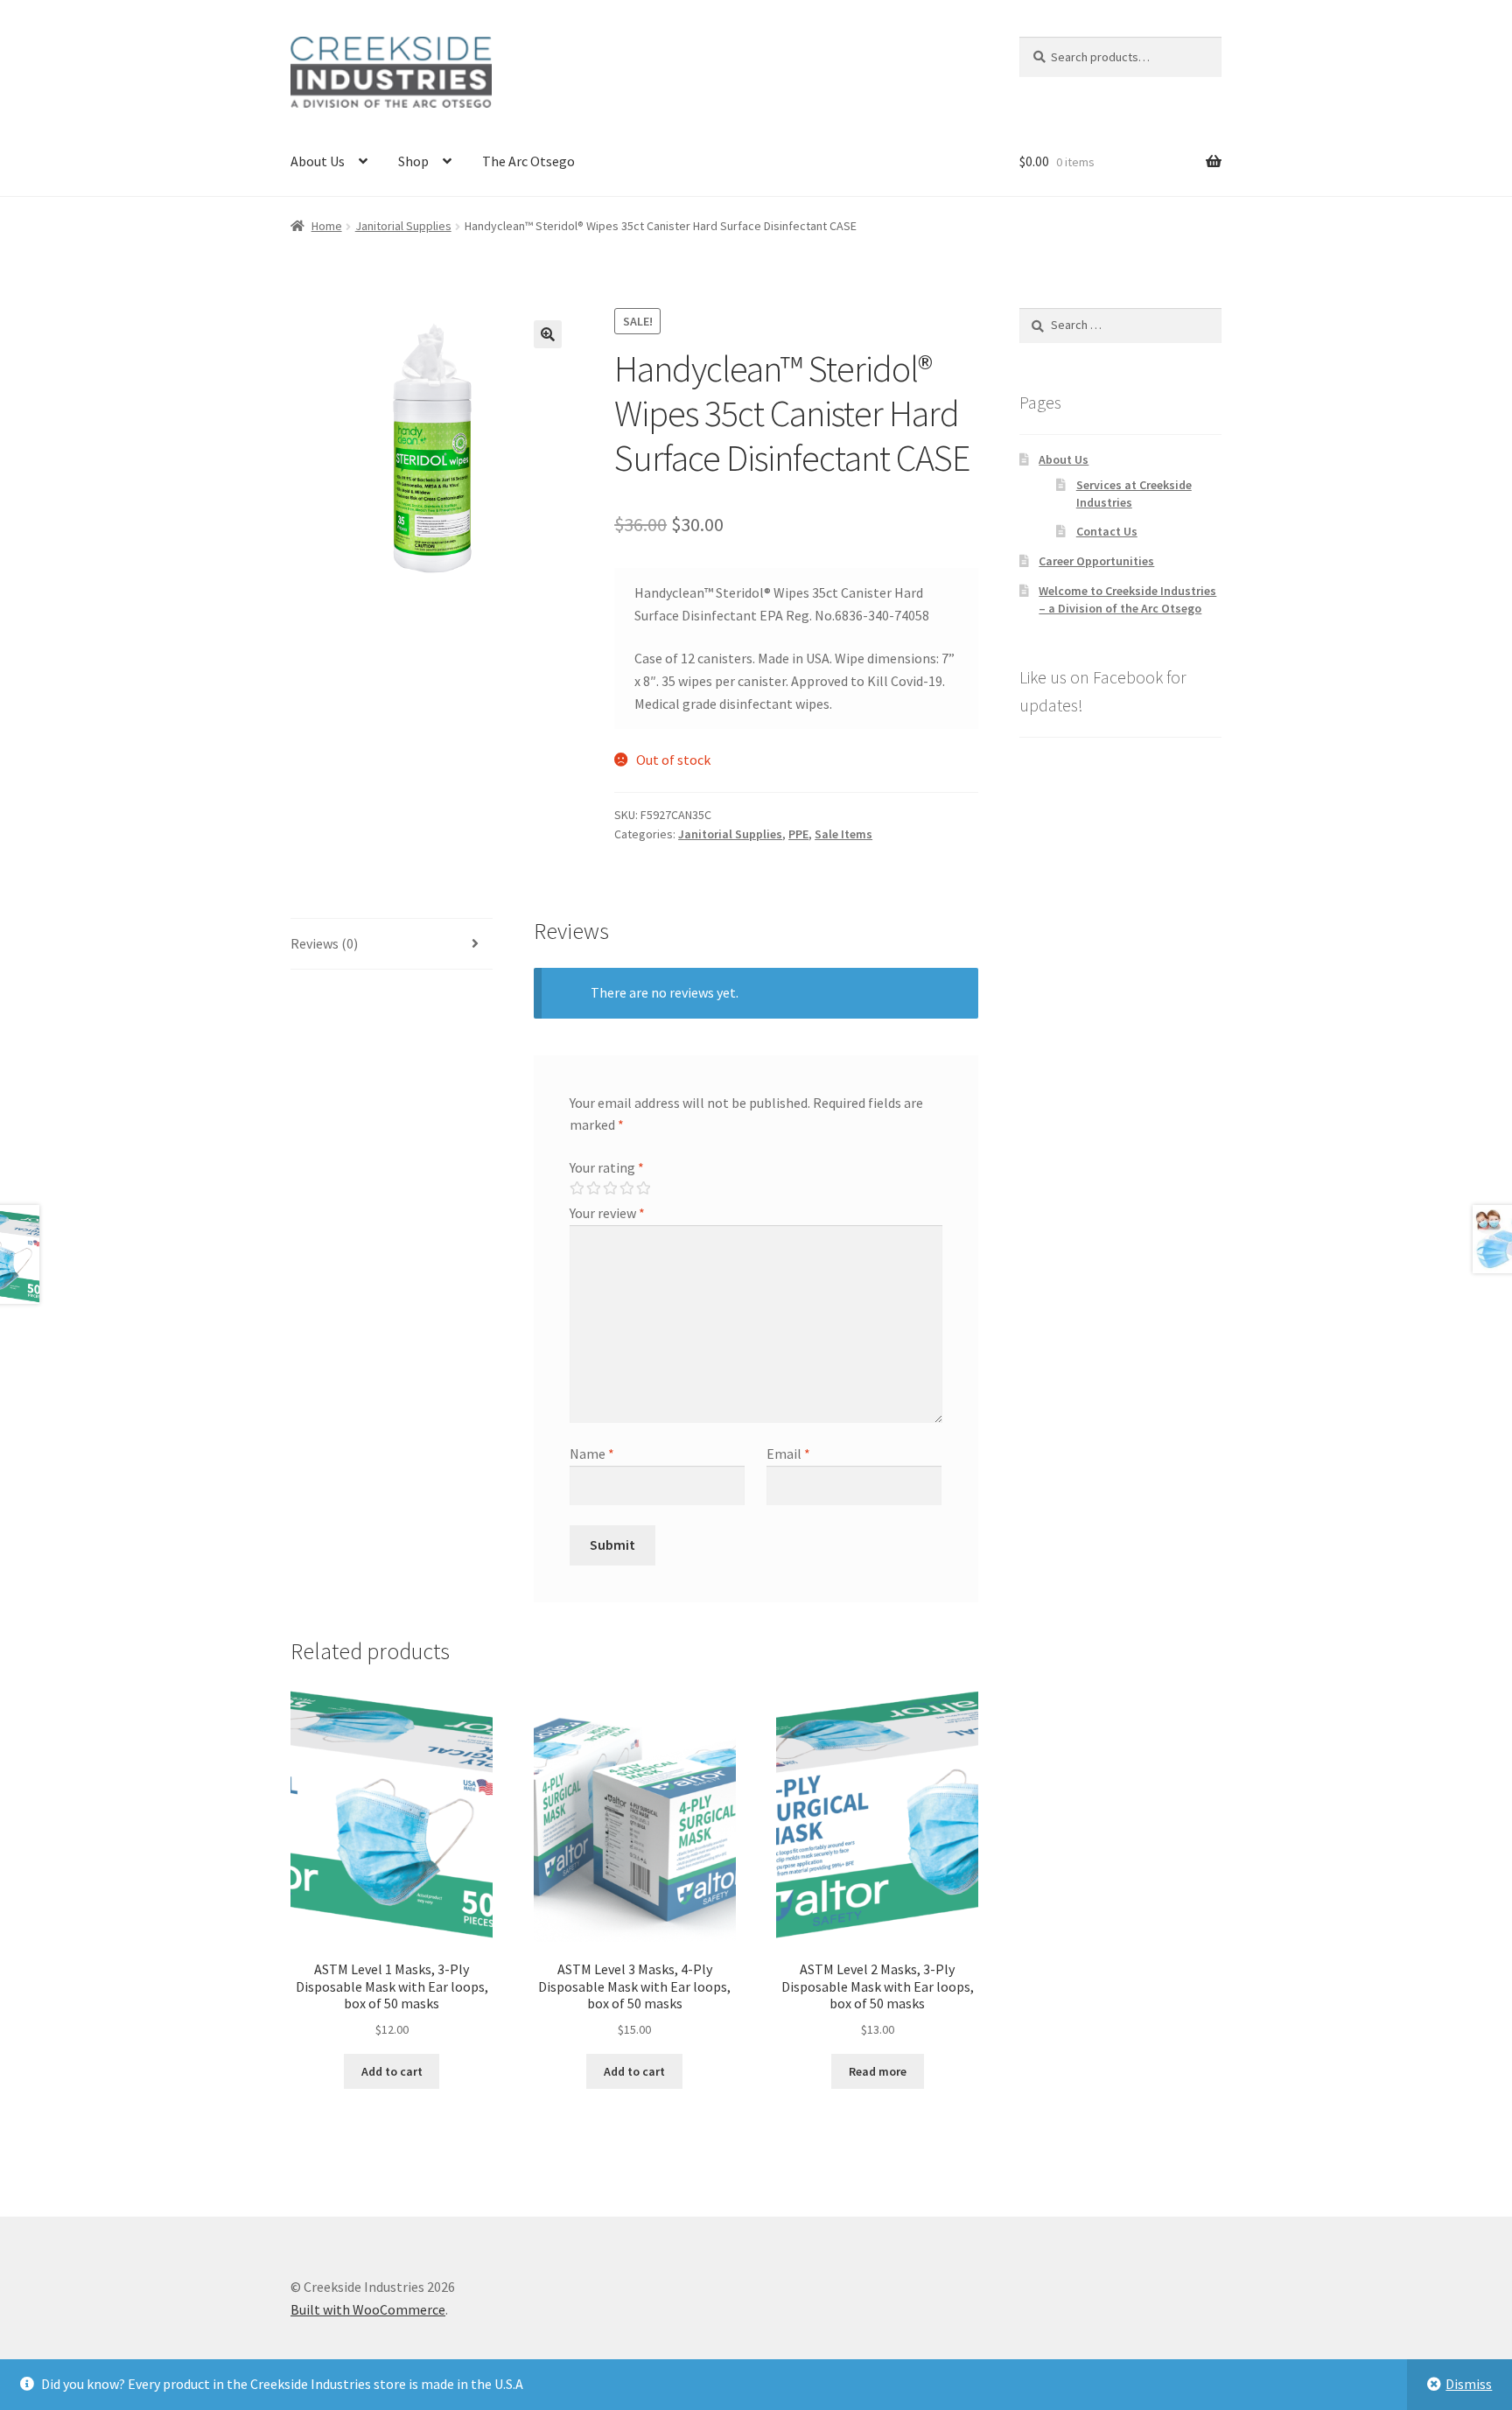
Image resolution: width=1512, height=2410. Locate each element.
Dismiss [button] (1469, 2384)
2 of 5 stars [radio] (593, 1188)
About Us (318, 161)
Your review (607, 1213)
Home (327, 226)
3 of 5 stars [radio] (610, 1188)
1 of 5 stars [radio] (577, 1188)
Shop (413, 161)
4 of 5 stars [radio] (626, 1188)
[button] (548, 334)
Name (592, 1454)
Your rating (607, 1167)
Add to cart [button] (392, 2071)
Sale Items (843, 834)
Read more (878, 2071)
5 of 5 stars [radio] (643, 1188)
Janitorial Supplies (403, 226)
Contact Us (1107, 531)
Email (788, 1454)
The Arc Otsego (528, 161)
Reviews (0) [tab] (324, 943)
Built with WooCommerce (368, 2309)
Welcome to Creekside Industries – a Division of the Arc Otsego (1127, 599)
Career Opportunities (1096, 561)
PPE (798, 834)
